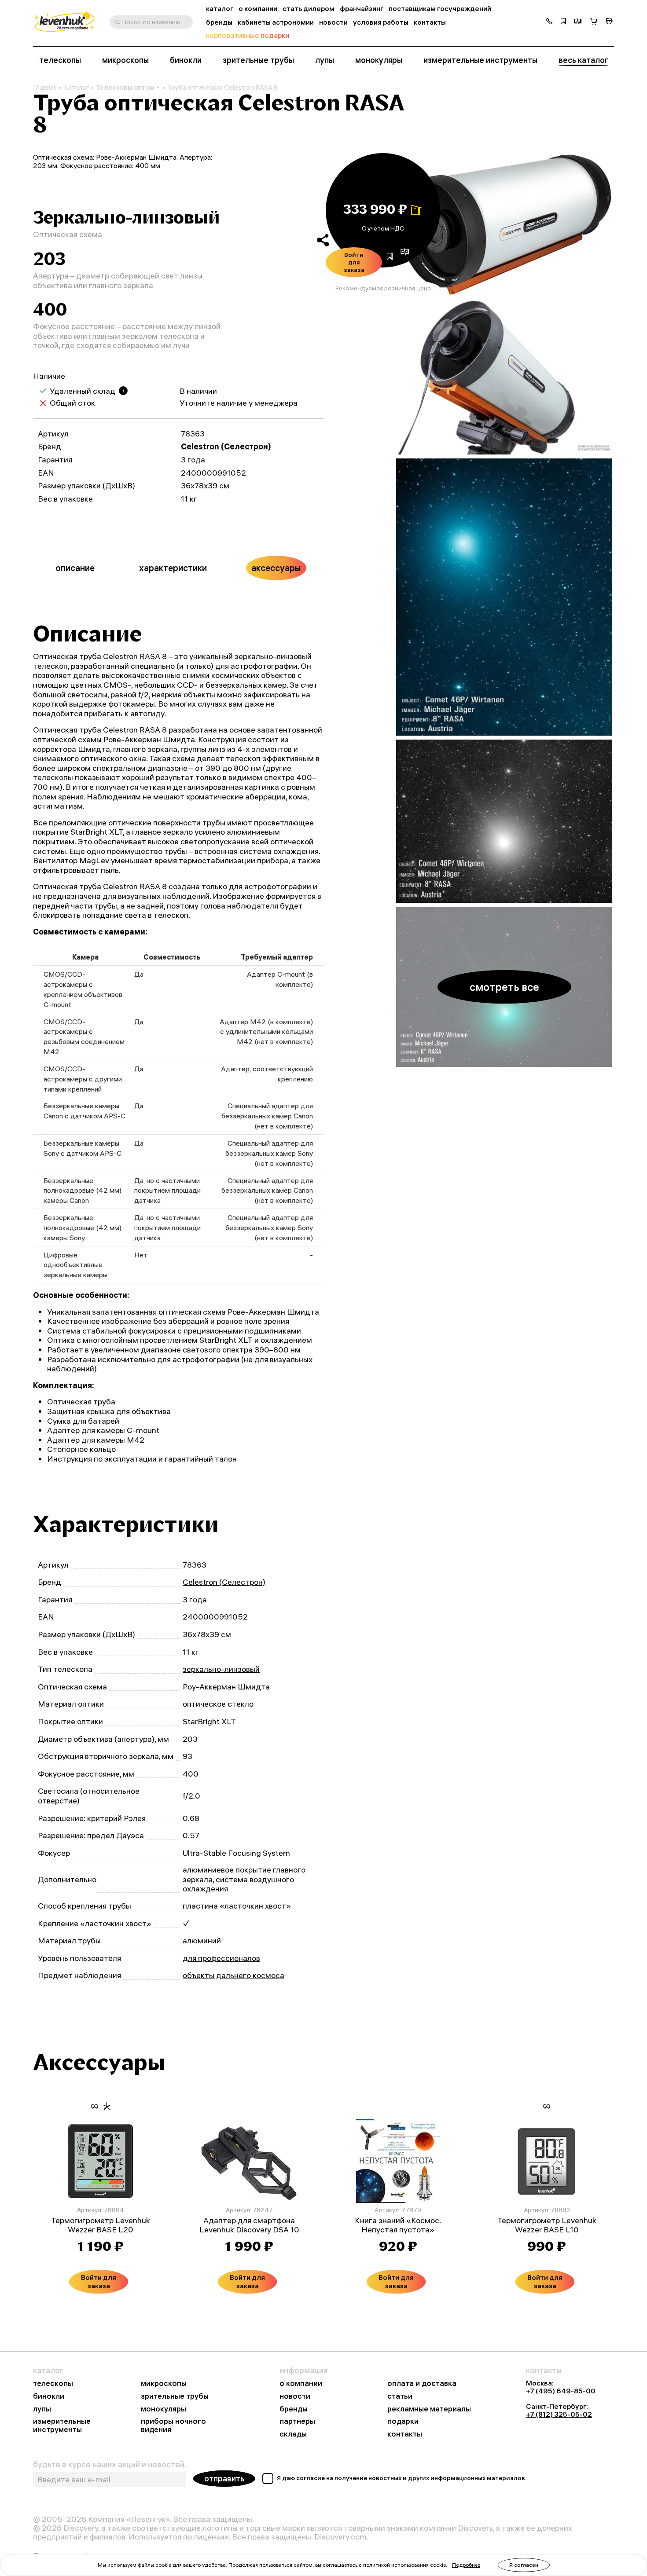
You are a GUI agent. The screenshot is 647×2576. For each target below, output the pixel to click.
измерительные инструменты (480, 60)
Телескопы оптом (125, 87)
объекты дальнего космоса (233, 1975)
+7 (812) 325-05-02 (559, 2414)
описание (75, 568)
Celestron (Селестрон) (226, 446)
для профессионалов (221, 1958)
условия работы (381, 22)
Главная (45, 88)
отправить (224, 2479)
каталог (220, 9)
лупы (325, 60)
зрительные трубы (258, 60)
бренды (219, 22)
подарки (403, 2421)
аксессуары (276, 568)
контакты (430, 22)
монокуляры (379, 60)
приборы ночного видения (173, 2426)
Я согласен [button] (524, 2565)
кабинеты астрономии (276, 22)
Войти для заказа (354, 262)
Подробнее (466, 2565)
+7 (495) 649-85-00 (561, 2391)
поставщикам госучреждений (440, 9)
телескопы (60, 60)
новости (333, 22)
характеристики (173, 568)
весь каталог (583, 60)
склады (293, 2434)
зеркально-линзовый (221, 1669)
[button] (549, 22)
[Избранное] (563, 22)
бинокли (186, 60)
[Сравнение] (578, 22)
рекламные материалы (429, 2409)
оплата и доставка (422, 2384)
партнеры (297, 2421)
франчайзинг (362, 9)
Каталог (76, 88)
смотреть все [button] (504, 987)
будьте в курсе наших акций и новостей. (110, 2465)
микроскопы (125, 60)
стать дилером (309, 9)
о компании (258, 9)
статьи (400, 2396)
